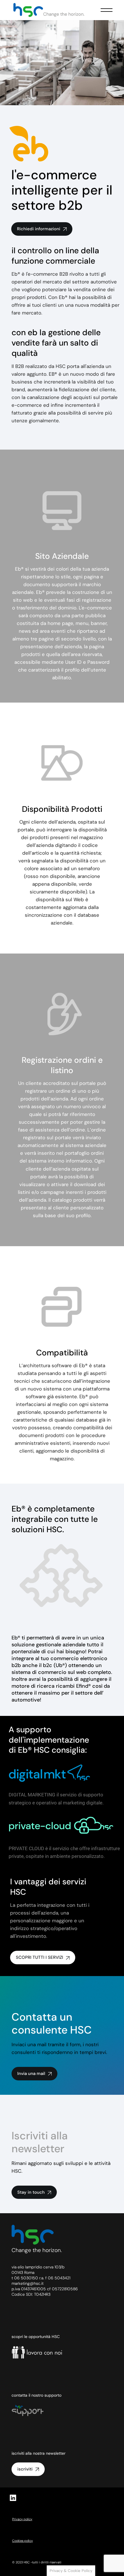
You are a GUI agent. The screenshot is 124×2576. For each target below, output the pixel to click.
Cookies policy (22, 2541)
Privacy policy (22, 2519)
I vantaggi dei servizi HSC (48, 1887)
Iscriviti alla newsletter (40, 2142)
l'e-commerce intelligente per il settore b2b (62, 190)
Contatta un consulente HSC (52, 2023)
